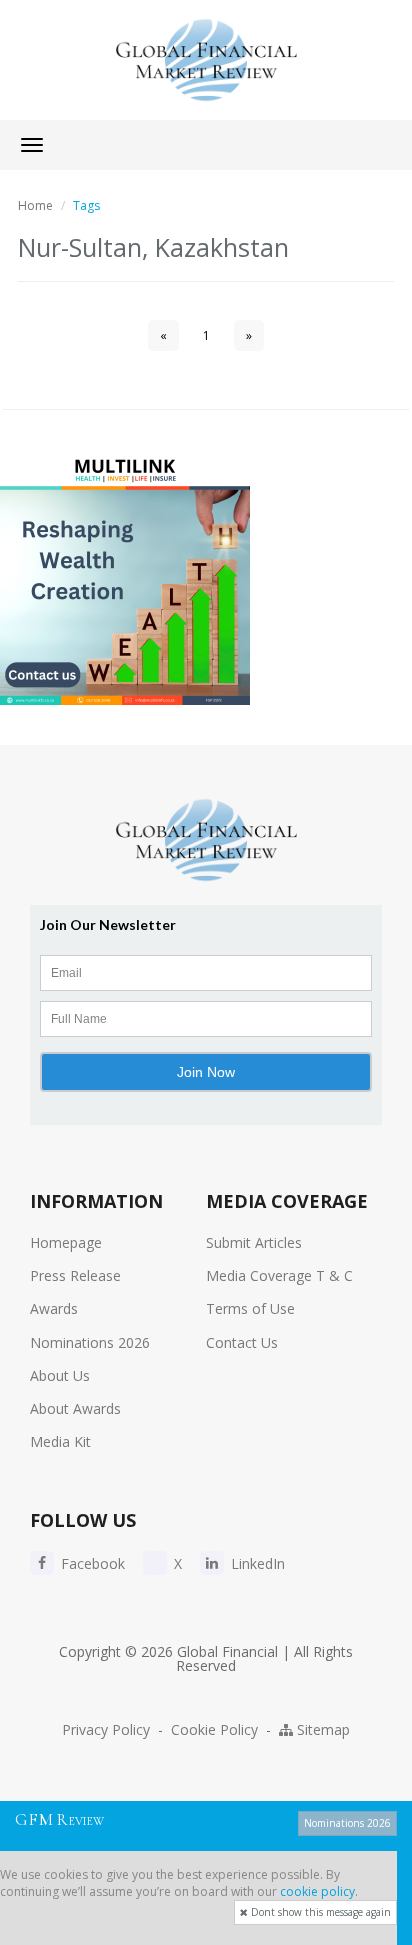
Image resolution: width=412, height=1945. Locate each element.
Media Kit (60, 1441)
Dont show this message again (319, 1912)
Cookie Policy (214, 1729)
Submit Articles (254, 1242)
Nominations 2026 (90, 1342)
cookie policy (317, 1891)
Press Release (75, 1275)
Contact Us (242, 1342)
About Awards (75, 1408)
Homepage (66, 1242)
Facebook (91, 1563)
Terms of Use (250, 1308)
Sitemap (321, 1729)
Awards (54, 1308)
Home (35, 205)
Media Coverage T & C (279, 1275)
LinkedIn (256, 1563)
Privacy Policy (106, 1729)
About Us (60, 1375)
